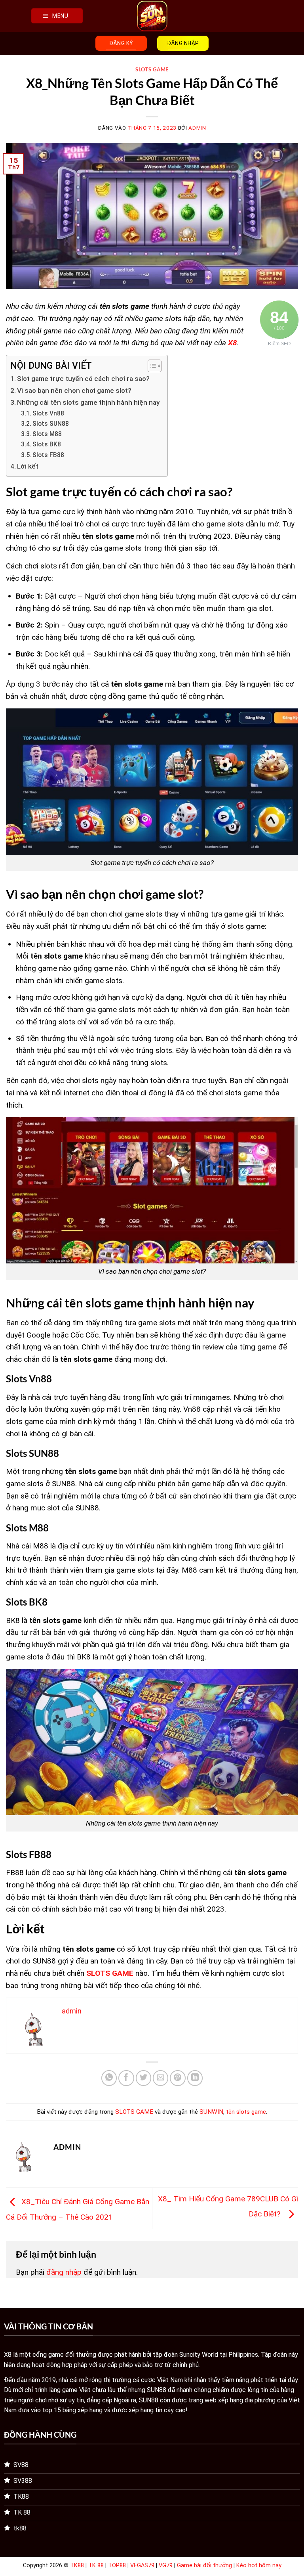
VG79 (166, 2565)
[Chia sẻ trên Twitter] (144, 2078)
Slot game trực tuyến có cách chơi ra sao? (83, 379)
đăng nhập (64, 2272)
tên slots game (246, 2112)
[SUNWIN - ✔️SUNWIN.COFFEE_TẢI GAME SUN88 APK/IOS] (152, 16)
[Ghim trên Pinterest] (178, 2078)
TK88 (77, 2565)
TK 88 (96, 2565)
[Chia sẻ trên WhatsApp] (109, 2078)
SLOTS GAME (152, 69)
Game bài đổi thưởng (204, 2565)
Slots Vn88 (48, 413)
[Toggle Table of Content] (151, 366)
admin (197, 128)
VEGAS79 (142, 2565)
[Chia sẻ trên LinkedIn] (195, 2078)
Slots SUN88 (51, 424)
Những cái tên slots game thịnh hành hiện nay (88, 402)
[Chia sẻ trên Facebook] (126, 2078)
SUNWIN (211, 2112)
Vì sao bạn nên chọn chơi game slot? (74, 390)
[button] (57, 16)
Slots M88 (47, 434)
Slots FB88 (48, 455)
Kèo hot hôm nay (259, 2565)
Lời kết (28, 466)
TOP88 (117, 2565)
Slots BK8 (47, 444)
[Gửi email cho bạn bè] (161, 2078)
